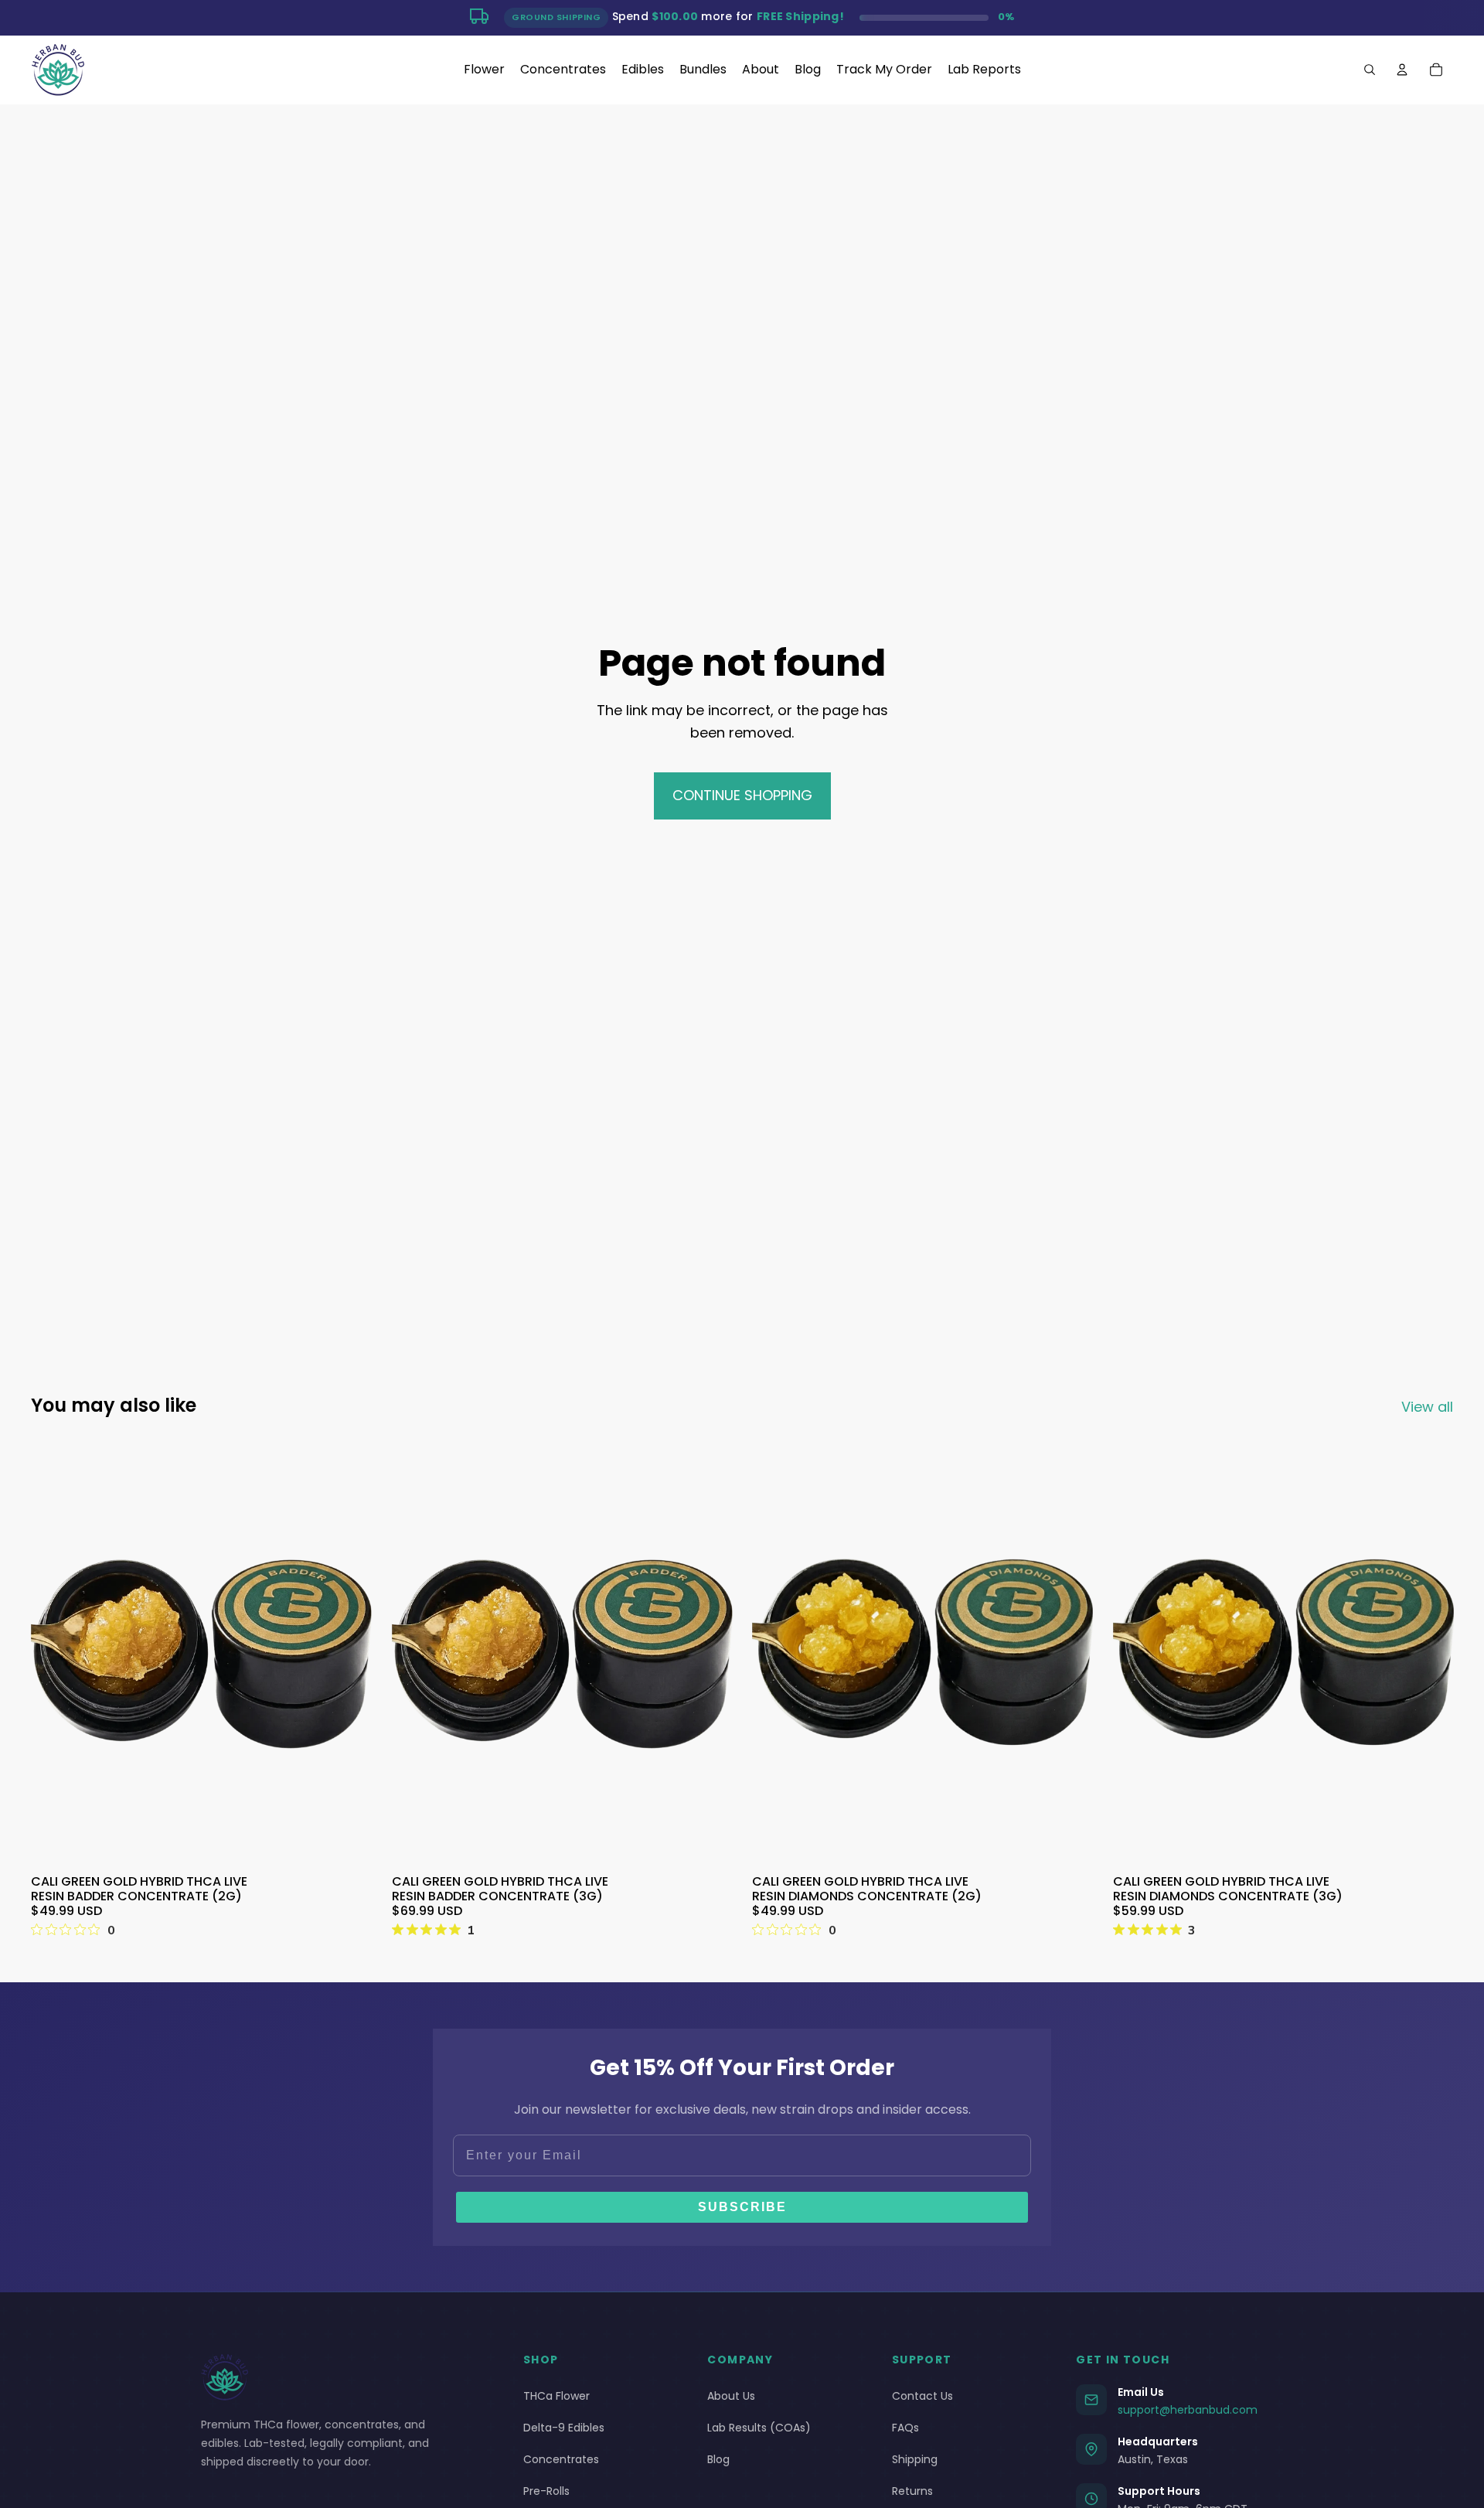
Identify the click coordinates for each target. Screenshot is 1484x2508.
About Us (731, 2396)
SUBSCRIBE (742, 2207)
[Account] (1402, 70)
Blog (718, 2459)
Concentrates (561, 2459)
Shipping (915, 2459)
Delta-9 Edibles (564, 2428)
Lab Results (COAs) (759, 2428)
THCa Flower (556, 2396)
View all (1427, 1407)
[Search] (1370, 70)
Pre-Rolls (546, 2491)
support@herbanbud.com (1188, 2410)
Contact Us (922, 2396)
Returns (912, 2491)
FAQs (905, 2428)
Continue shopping (742, 795)
